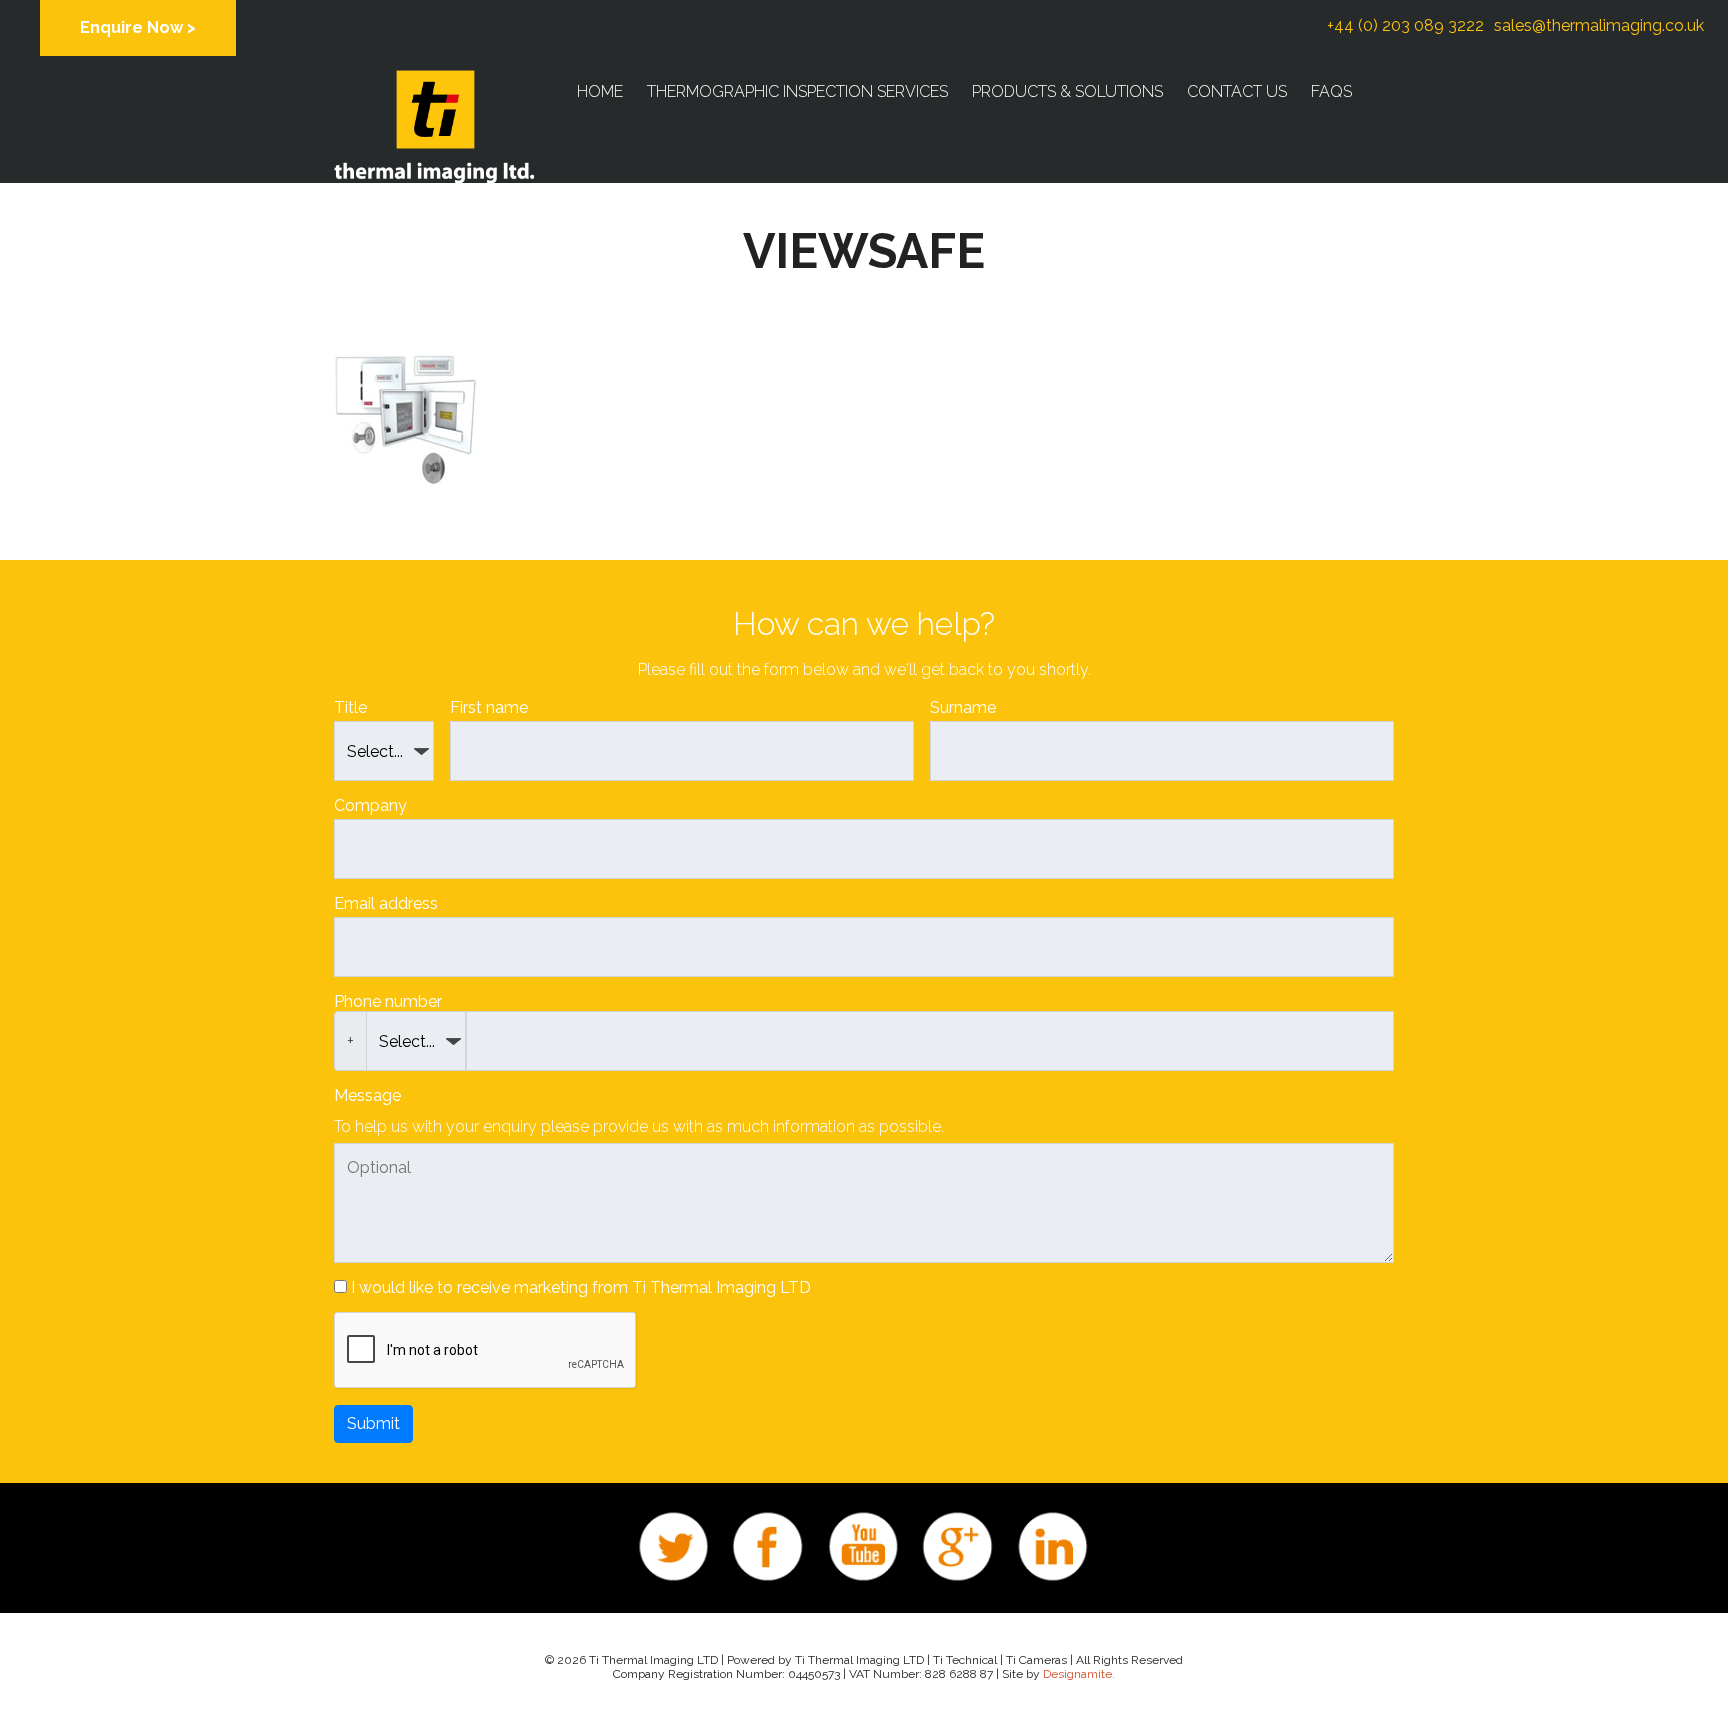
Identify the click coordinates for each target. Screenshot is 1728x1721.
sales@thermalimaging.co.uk (1599, 25)
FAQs (1331, 91)
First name (489, 707)
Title (350, 707)
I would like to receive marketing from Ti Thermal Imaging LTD (581, 1287)
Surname (963, 707)
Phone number (388, 1001)
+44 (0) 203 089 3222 (1405, 25)
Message (367, 1095)
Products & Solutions (1067, 91)
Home (600, 91)
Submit (373, 1423)
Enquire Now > (138, 27)
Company (370, 805)
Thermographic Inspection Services (797, 91)
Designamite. (1079, 1674)
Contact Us (1237, 91)
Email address (386, 903)
